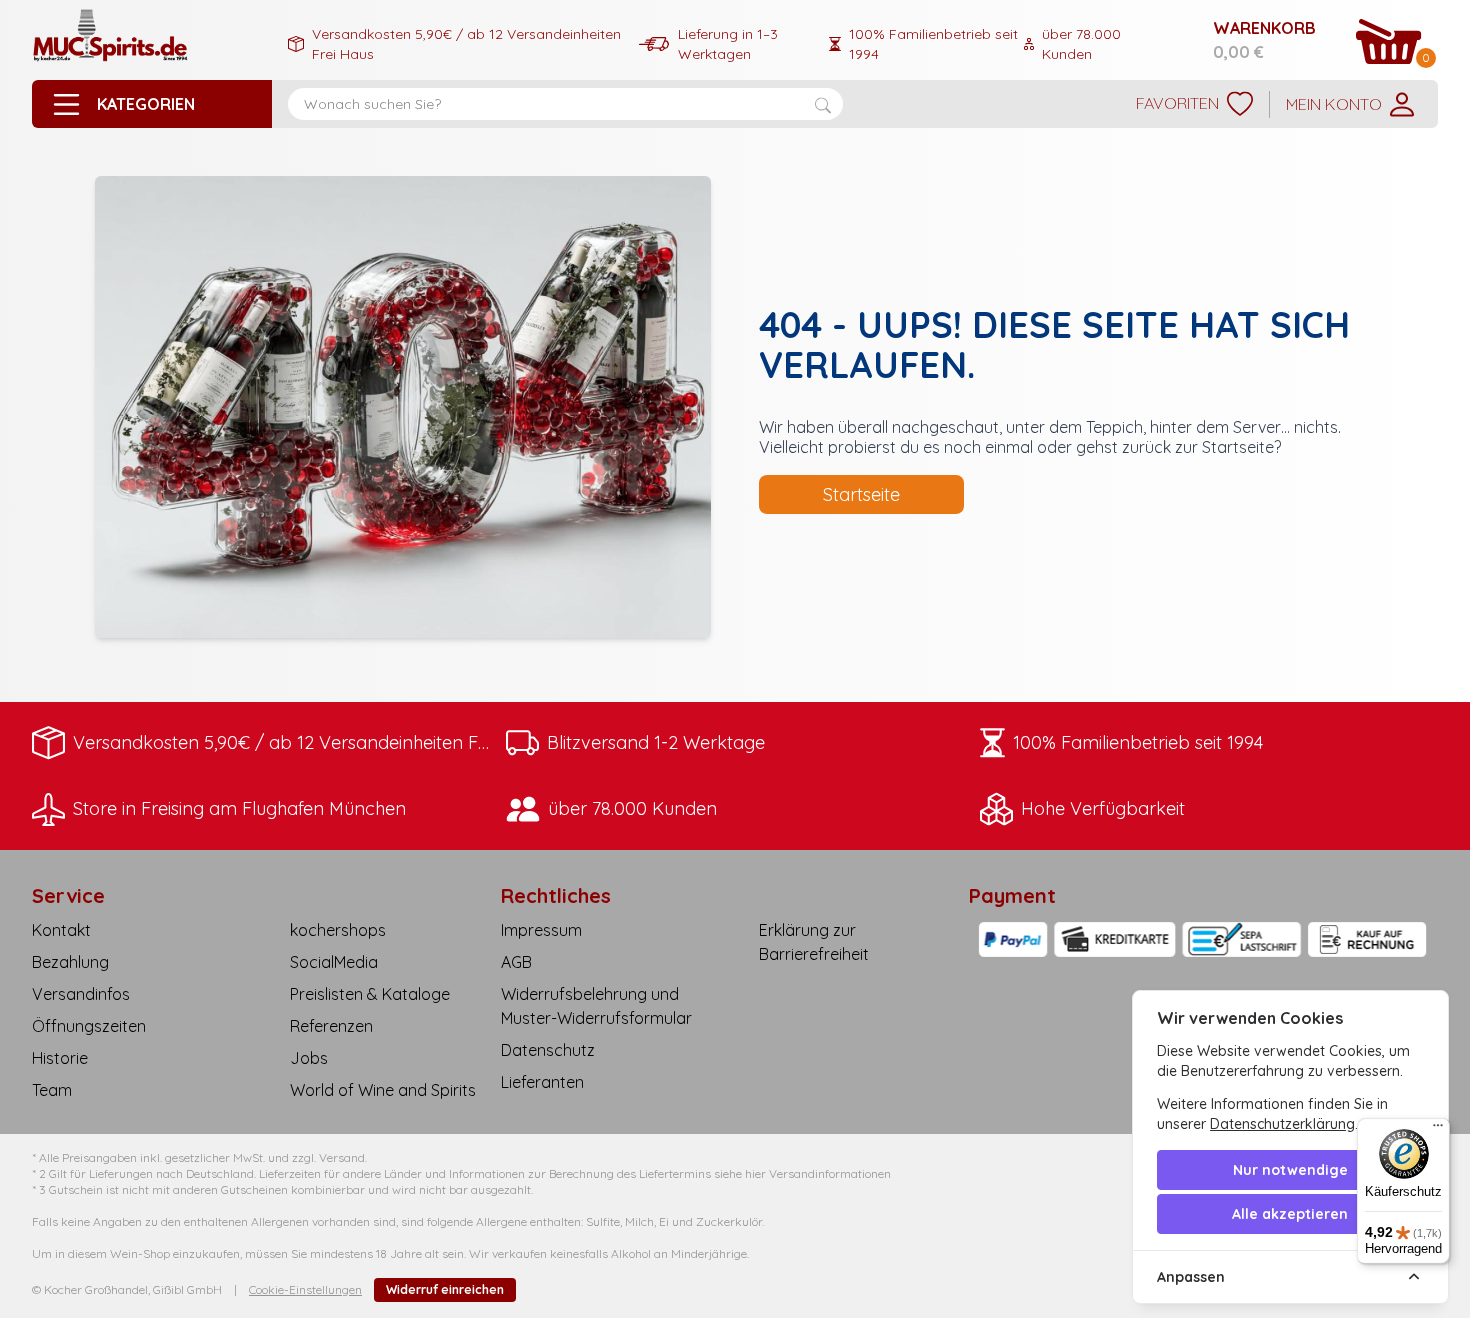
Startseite (861, 494)
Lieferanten (542, 1082)
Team (52, 1090)
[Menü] (1438, 1130)
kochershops (338, 930)
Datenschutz (548, 1050)
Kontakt (61, 930)
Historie (60, 1058)
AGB (516, 962)
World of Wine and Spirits (383, 1090)
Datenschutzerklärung (1282, 1124)
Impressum (541, 930)
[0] (1389, 41)
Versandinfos (81, 994)
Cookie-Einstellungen (305, 1289)
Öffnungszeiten (89, 1026)
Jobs (309, 1058)
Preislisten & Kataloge (370, 994)
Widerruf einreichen (445, 1289)
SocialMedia (334, 962)
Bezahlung (70, 962)
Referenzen (331, 1026)
